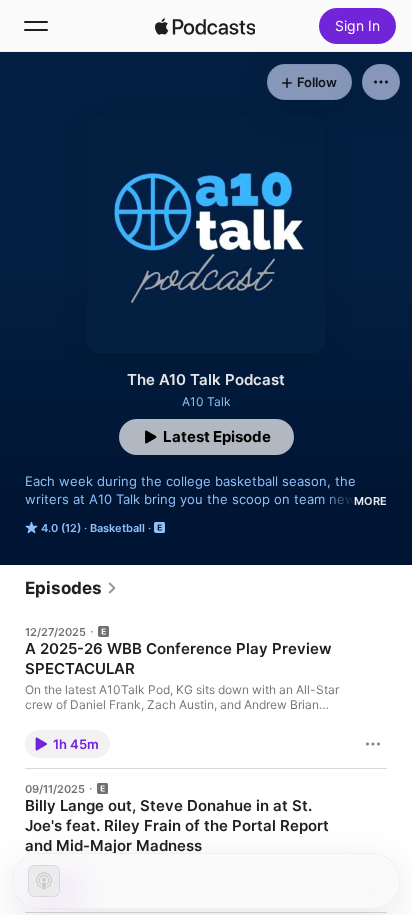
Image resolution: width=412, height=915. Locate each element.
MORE (370, 501)
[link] (71, 588)
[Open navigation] (36, 26)
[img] (205, 26)
